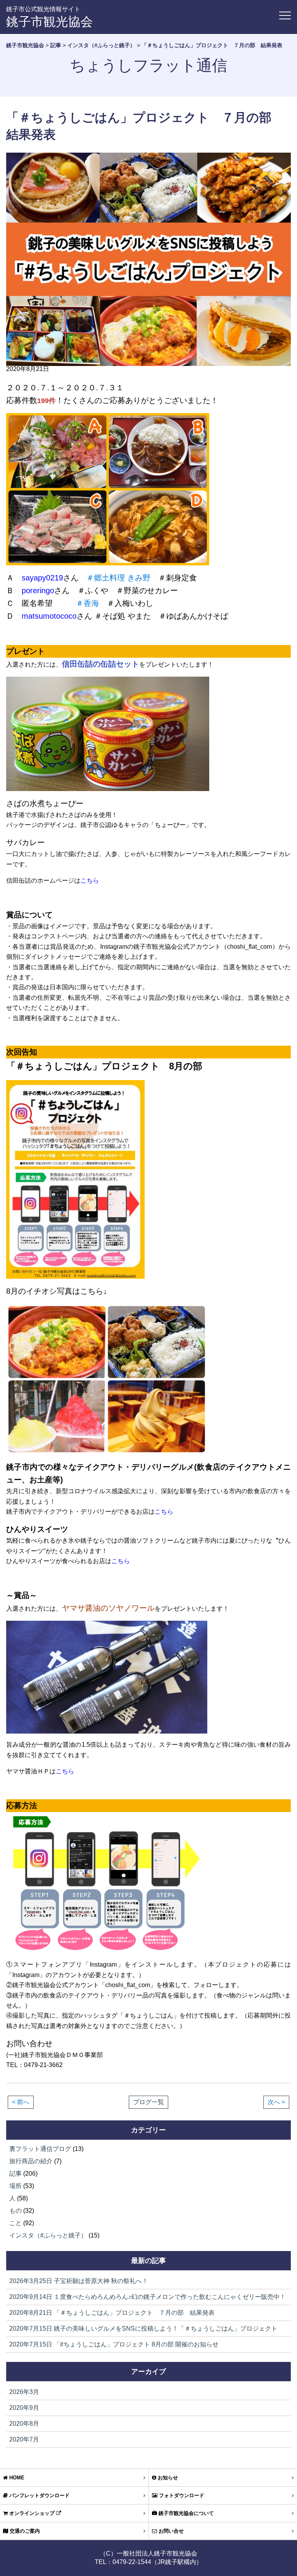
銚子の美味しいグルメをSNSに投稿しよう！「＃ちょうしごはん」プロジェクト (143, 2328)
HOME (16, 2478)
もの (15, 2211)
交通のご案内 (24, 2531)
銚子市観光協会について (185, 2513)
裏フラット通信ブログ (40, 2149)
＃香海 (87, 603)
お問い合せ (170, 2531)
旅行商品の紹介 (31, 2161)
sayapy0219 (42, 578)
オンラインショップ (32, 2513)
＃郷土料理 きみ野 (118, 578)
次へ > (276, 2102)
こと (15, 2223)
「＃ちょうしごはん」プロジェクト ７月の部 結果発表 (112, 2313)
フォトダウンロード (181, 2495)
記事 (15, 2174)
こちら (90, 881)
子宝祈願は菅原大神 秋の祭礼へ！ (79, 2281)
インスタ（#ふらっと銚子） (48, 2235)
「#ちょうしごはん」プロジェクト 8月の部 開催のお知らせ (114, 2344)
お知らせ (167, 2478)
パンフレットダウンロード (39, 2495)
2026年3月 (24, 2392)
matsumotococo (49, 616)
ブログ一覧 (148, 2102)
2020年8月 (24, 2424)
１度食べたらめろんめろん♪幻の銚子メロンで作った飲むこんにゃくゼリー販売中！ (148, 2297)
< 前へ (21, 2102)
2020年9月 (24, 2408)
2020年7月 (24, 2439)
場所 (15, 2186)
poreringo (38, 590)
